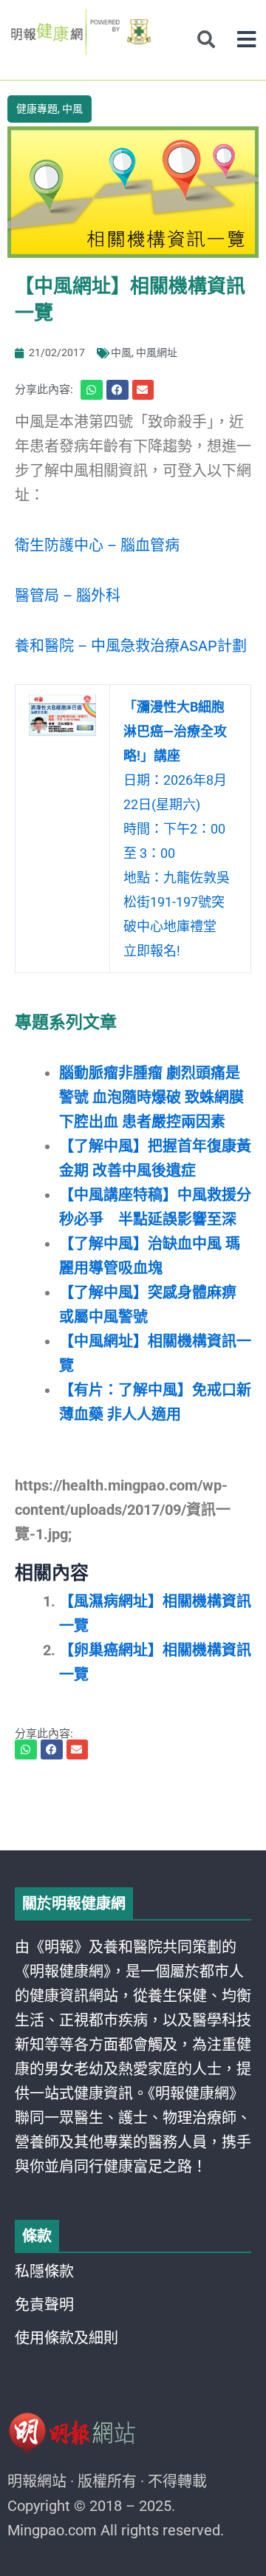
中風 (72, 109)
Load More (133, 1808)
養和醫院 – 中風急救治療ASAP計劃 (131, 646)
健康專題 (37, 109)
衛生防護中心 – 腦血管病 (97, 545)
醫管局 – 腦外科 (68, 596)
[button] (246, 40)
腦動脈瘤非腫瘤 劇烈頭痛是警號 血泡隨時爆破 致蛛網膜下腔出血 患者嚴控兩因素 (151, 1097)
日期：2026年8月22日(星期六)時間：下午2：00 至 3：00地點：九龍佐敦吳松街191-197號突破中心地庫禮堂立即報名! (177, 829)
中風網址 (157, 352)
